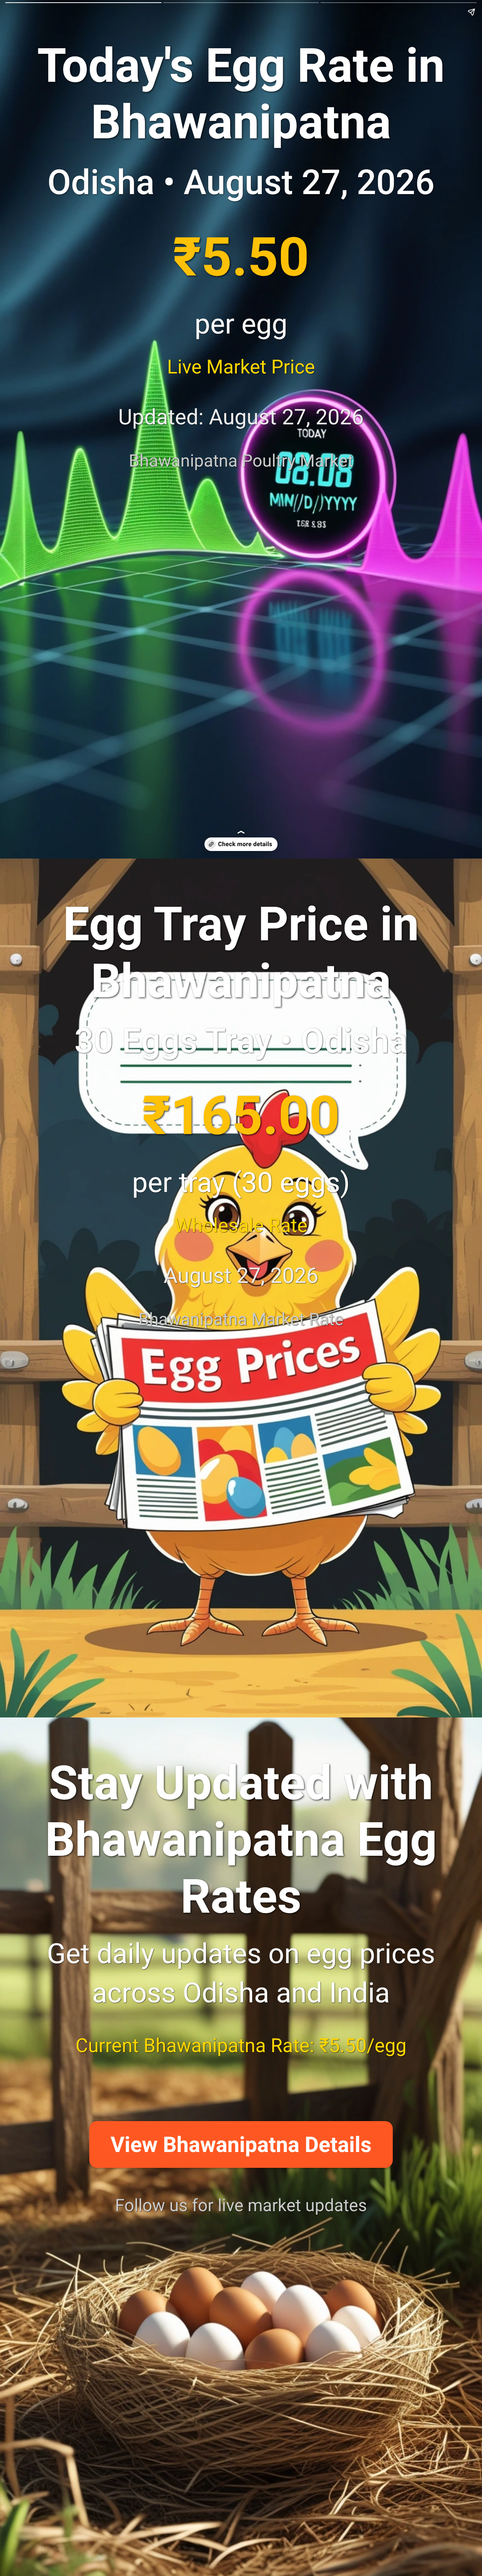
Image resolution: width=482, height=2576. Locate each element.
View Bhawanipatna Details (241, 2145)
